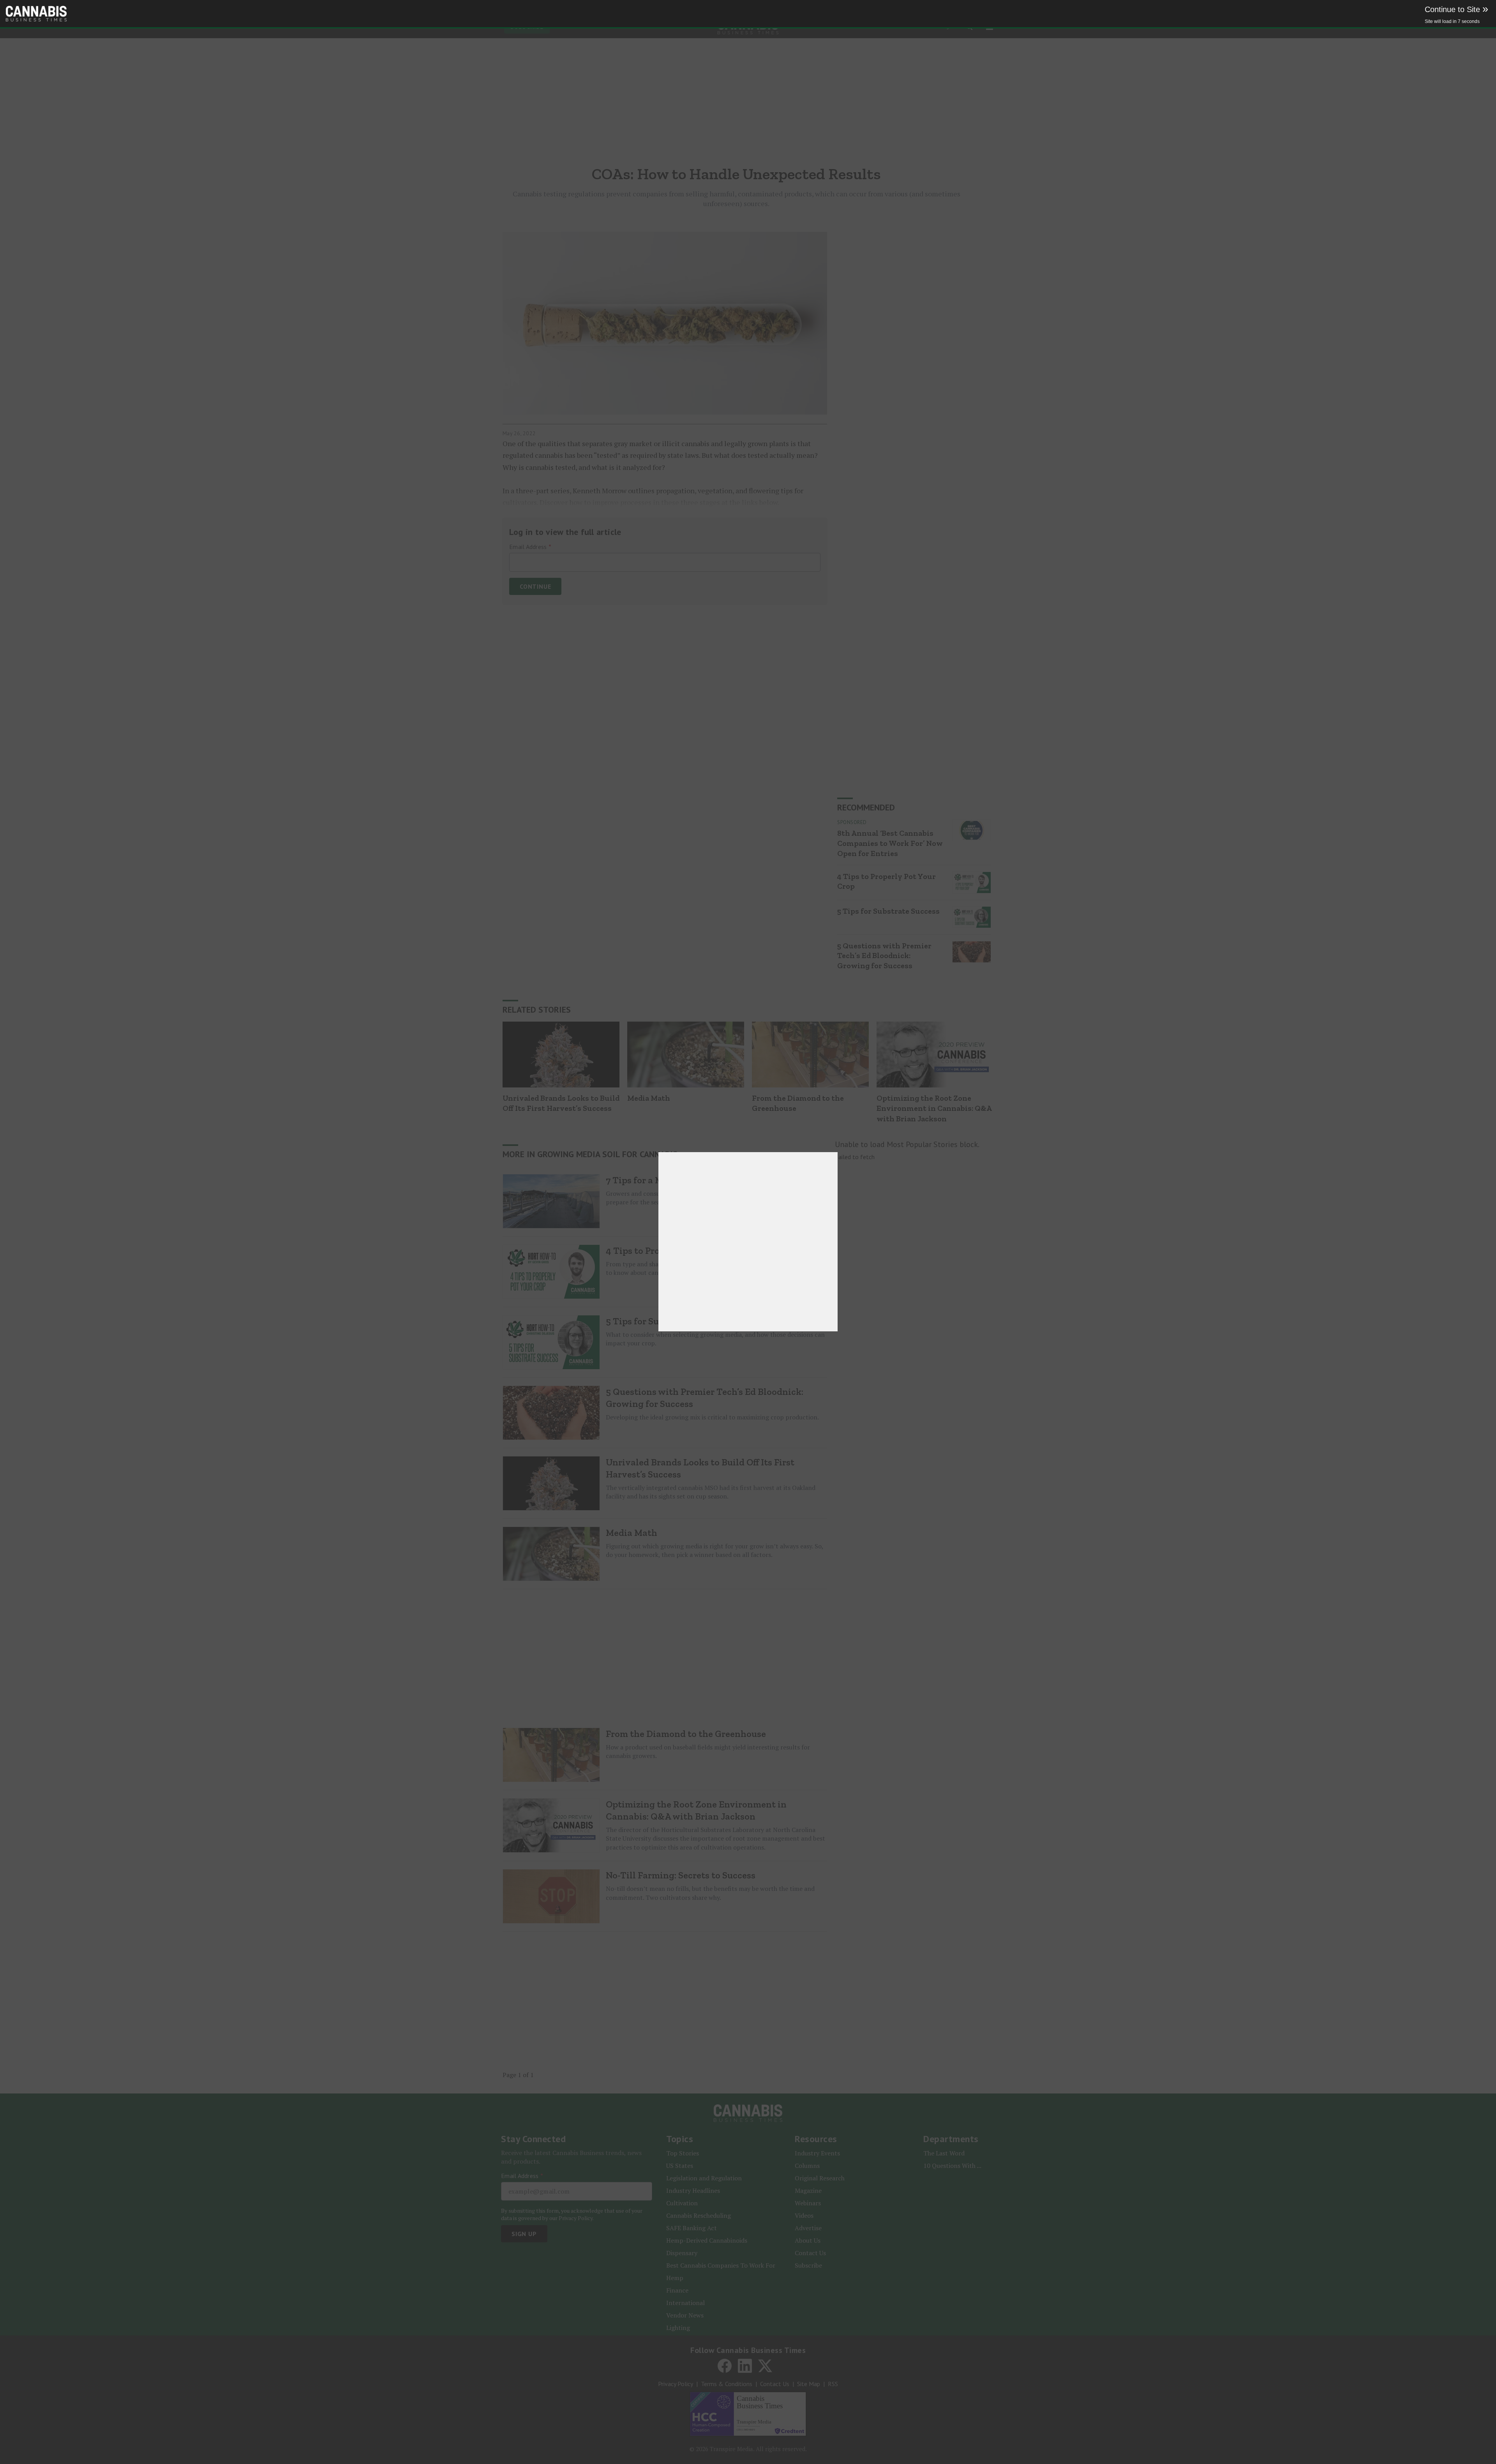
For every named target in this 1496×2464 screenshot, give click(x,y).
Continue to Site (1456, 9)
